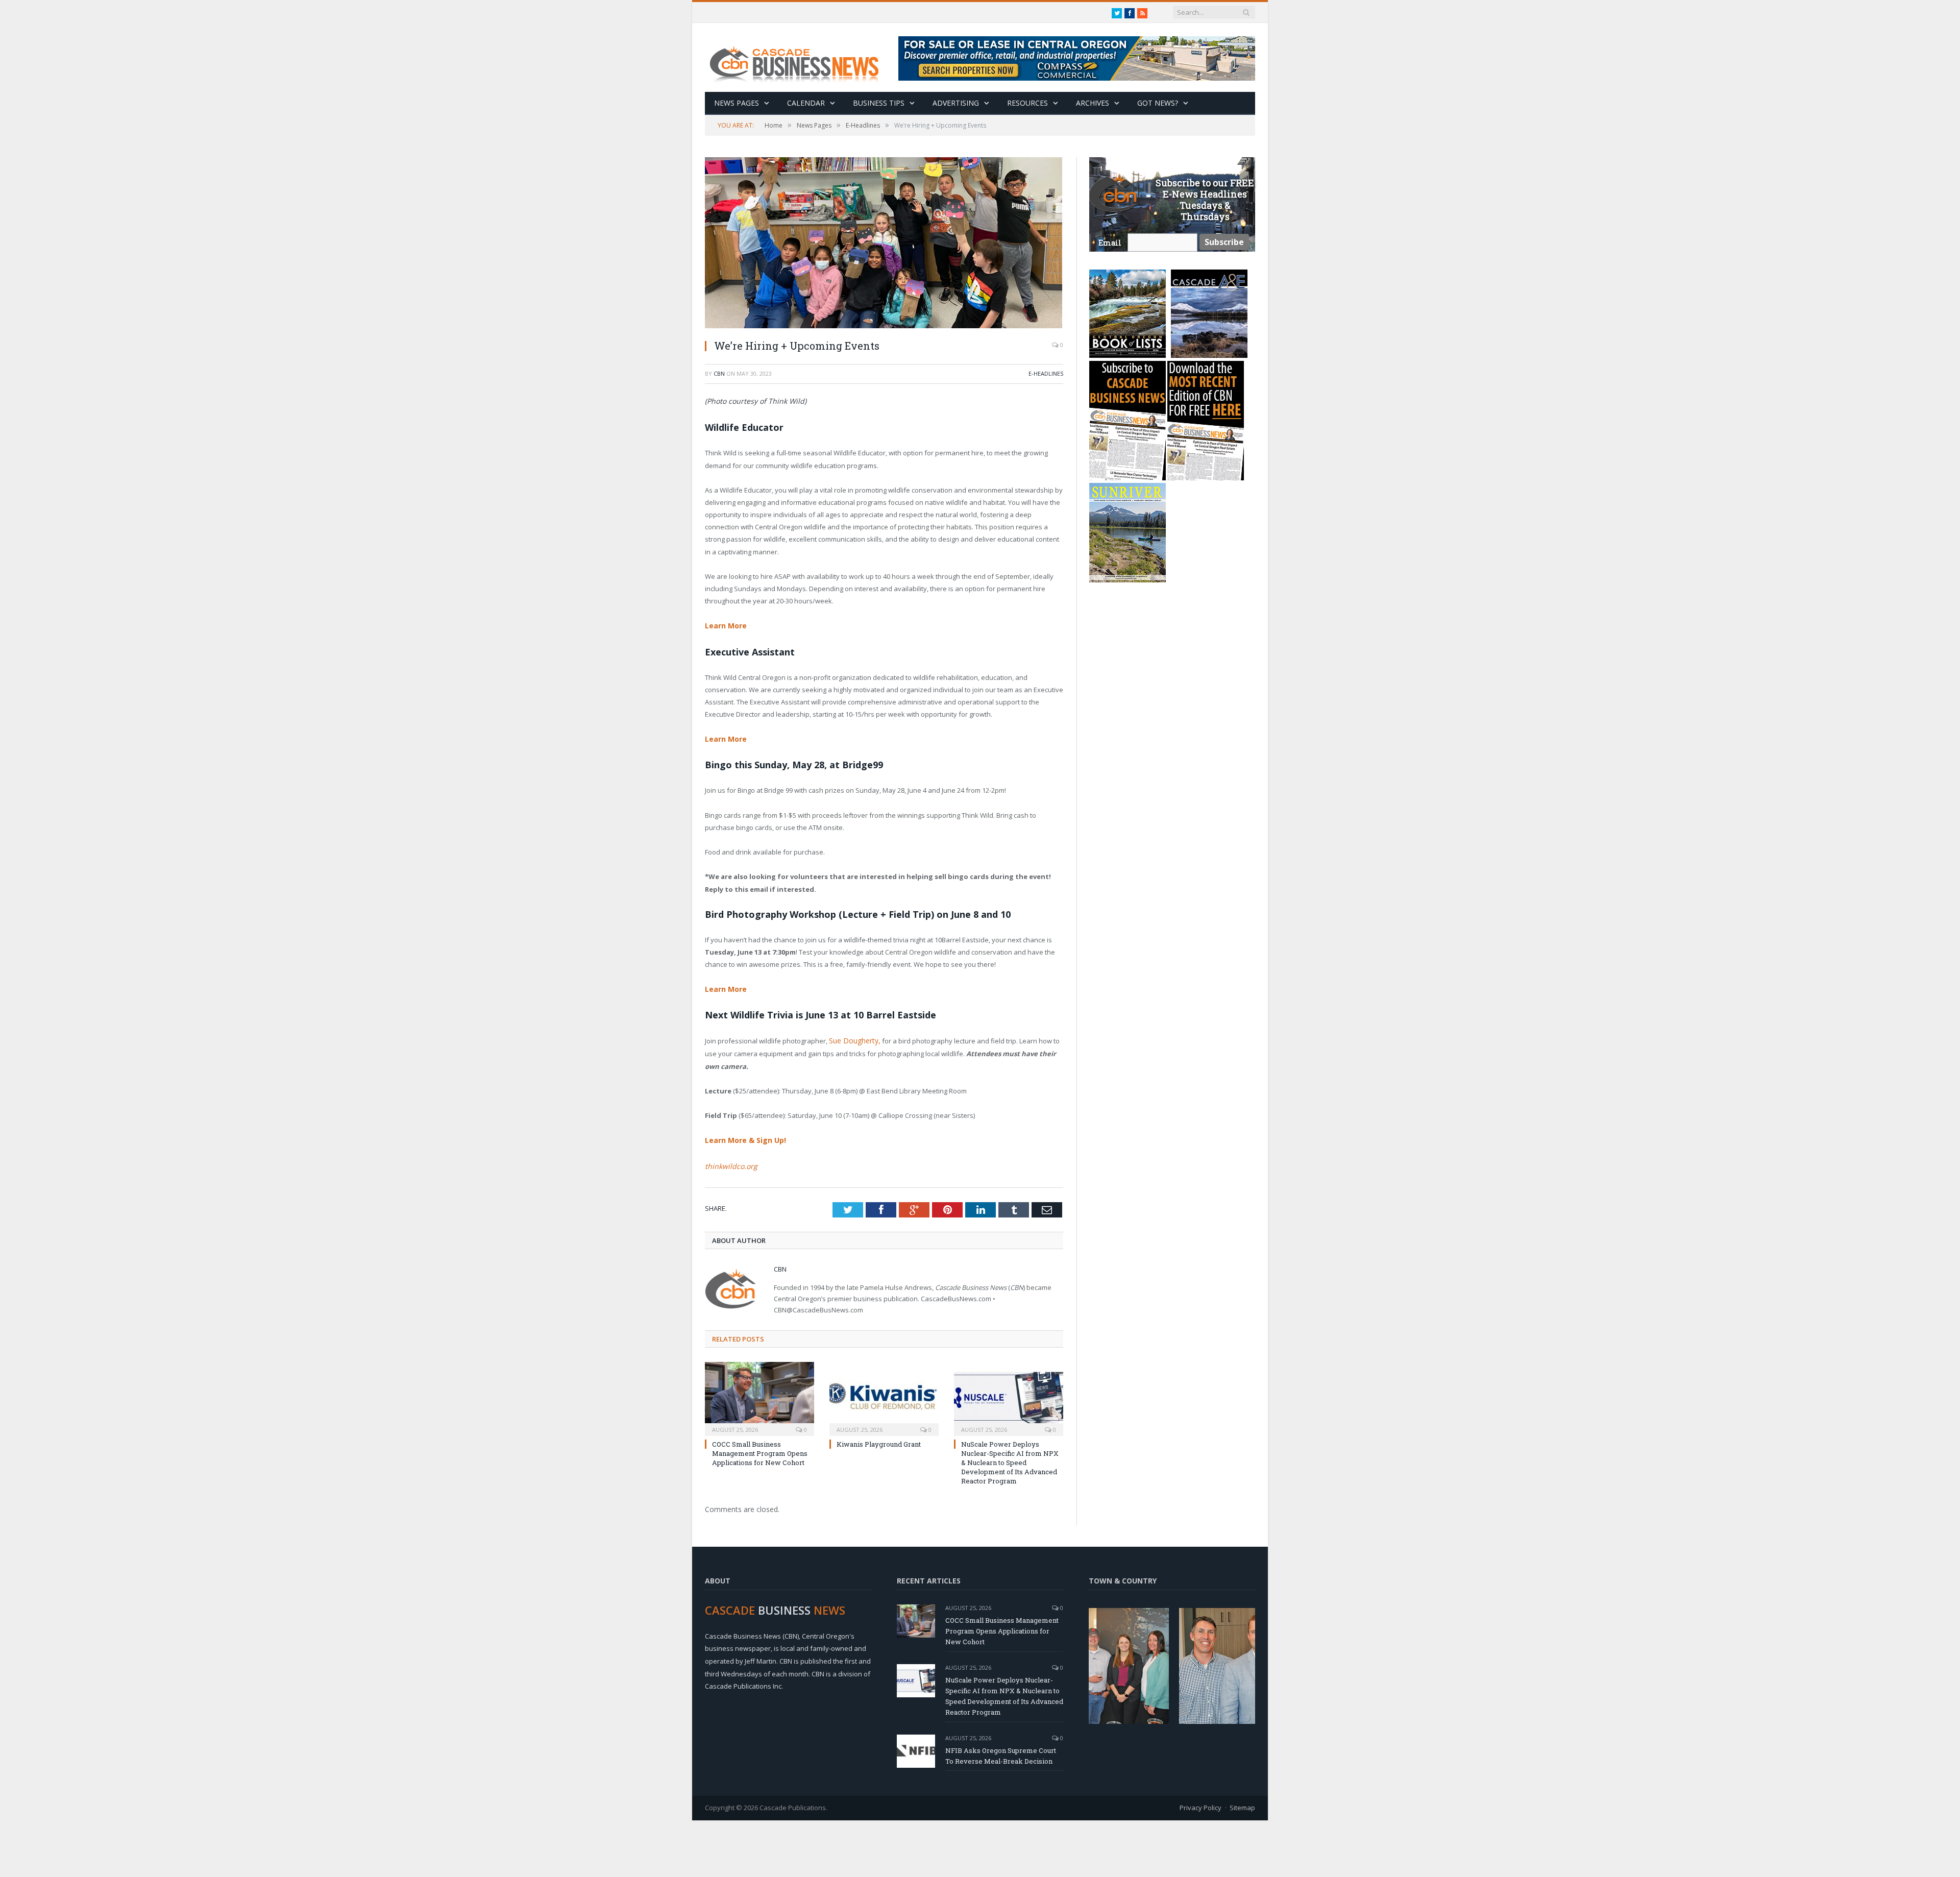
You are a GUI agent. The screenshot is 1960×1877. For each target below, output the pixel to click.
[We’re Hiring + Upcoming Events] (884, 244)
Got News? (1158, 103)
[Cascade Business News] (800, 57)
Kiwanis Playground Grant (879, 1439)
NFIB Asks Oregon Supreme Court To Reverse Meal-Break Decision (1001, 1750)
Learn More (724, 625)
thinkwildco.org (728, 1161)
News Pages (737, 103)
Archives (1093, 103)
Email (1110, 243)
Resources (1027, 103)
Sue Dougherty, (853, 1038)
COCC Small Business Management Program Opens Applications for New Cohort (760, 1448)
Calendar (806, 103)
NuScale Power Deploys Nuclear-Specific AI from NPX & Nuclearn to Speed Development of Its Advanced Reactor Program (1010, 1457)
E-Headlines (1046, 373)
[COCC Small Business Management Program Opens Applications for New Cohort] (759, 1392)
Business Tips (879, 103)
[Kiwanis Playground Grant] (884, 1392)
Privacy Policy (1200, 1802)
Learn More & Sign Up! (743, 1136)
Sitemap (1242, 1802)
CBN (719, 373)
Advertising (956, 103)
